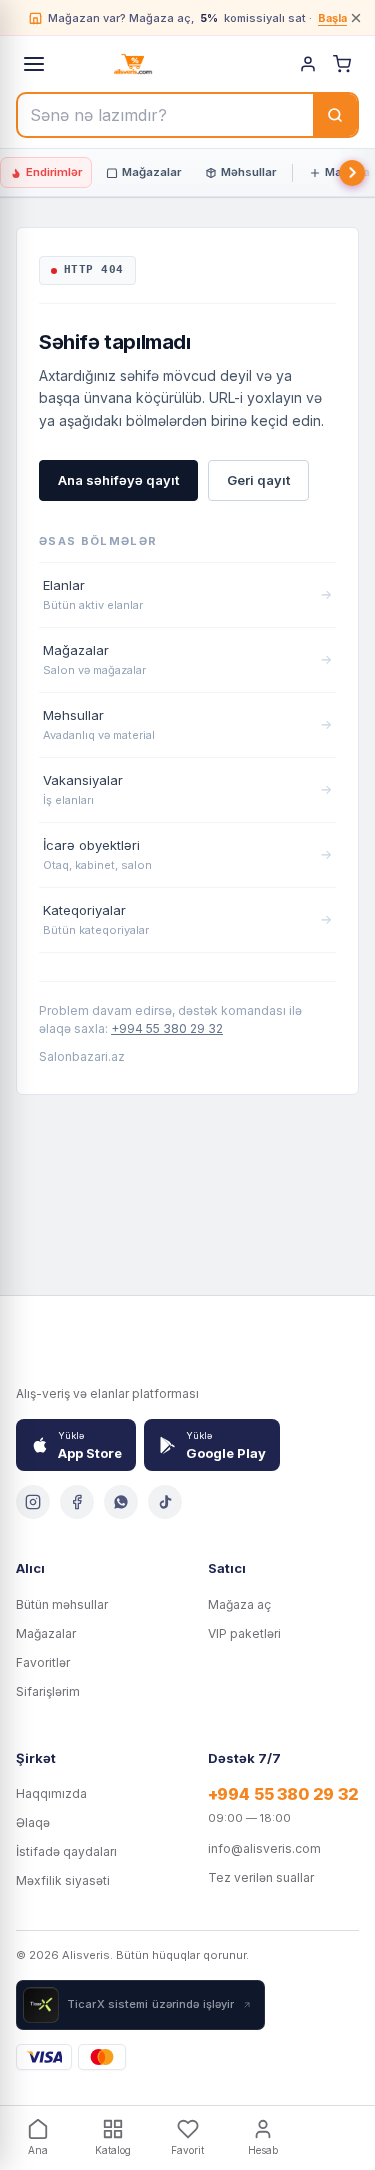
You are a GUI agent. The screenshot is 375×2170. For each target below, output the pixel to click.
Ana (38, 2150)
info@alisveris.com (264, 1848)
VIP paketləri (244, 1633)
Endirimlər (54, 172)
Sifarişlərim (48, 1691)
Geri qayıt (258, 480)
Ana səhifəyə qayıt (118, 480)
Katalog (113, 2150)
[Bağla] (356, 18)
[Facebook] (77, 1502)
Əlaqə (33, 1822)
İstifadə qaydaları (66, 1851)
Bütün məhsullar (62, 1604)
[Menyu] (34, 64)
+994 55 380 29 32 (167, 1028)
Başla (332, 18)
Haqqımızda (51, 1793)
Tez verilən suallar (261, 1877)
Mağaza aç (239, 1604)
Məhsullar (248, 172)
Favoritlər (43, 1662)
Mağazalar (151, 172)
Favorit (187, 2150)
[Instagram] (33, 1502)
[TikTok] (165, 1502)
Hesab (263, 2150)
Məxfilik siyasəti (63, 1880)
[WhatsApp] (121, 1502)
